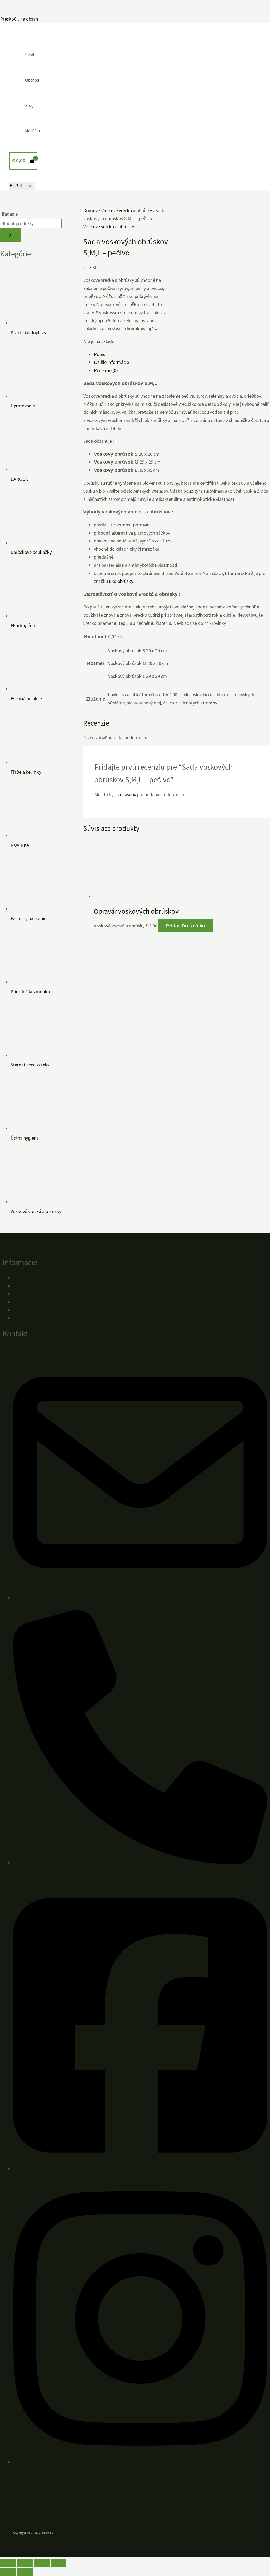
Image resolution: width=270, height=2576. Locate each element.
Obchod (32, 80)
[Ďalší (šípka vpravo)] (25, 2572)
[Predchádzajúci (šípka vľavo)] (8, 2572)
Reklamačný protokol (34, 1310)
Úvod (30, 55)
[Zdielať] (42, 2563)
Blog (29, 105)
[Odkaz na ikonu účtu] (16, 177)
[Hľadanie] (11, 235)
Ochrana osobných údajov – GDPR (46, 1286)
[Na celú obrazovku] (25, 2563)
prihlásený (126, 795)
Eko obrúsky (121, 581)
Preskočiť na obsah (19, 19)
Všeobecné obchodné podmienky (46, 1278)
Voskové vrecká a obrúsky (127, 210)
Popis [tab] (99, 354)
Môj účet (33, 131)
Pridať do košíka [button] (185, 926)
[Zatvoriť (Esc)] (59, 2563)
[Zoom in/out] (8, 2563)
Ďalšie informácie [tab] (111, 362)
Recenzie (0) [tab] (106, 370)
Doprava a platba (30, 1294)
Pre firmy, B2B (27, 1318)
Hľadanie (9, 214)
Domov (90, 210)
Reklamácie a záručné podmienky (46, 1302)
